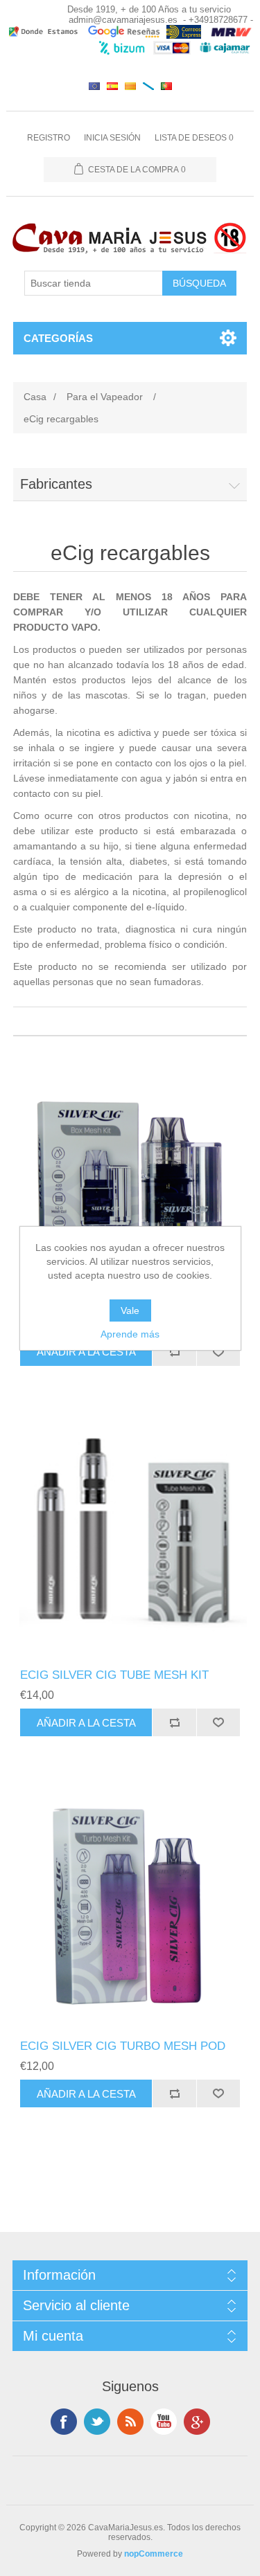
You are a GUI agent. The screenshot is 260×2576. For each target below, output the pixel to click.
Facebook (64, 2422)
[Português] (166, 86)
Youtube (164, 2422)
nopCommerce (154, 2554)
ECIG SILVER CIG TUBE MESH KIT (114, 1675)
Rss (130, 2422)
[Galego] (148, 86)
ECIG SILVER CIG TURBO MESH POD (123, 2046)
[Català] (130, 86)
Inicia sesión (112, 138)
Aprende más (130, 1334)
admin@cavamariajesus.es (123, 20)
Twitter (97, 2422)
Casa (35, 397)
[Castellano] (112, 86)
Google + (197, 2422)
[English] (94, 86)
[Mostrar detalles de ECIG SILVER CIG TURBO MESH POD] (130, 1909)
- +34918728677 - (218, 20)
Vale (130, 1310)
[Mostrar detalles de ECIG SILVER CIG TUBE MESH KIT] (130, 1538)
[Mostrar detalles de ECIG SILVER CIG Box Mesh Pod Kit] (130, 1167)
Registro (49, 138)
